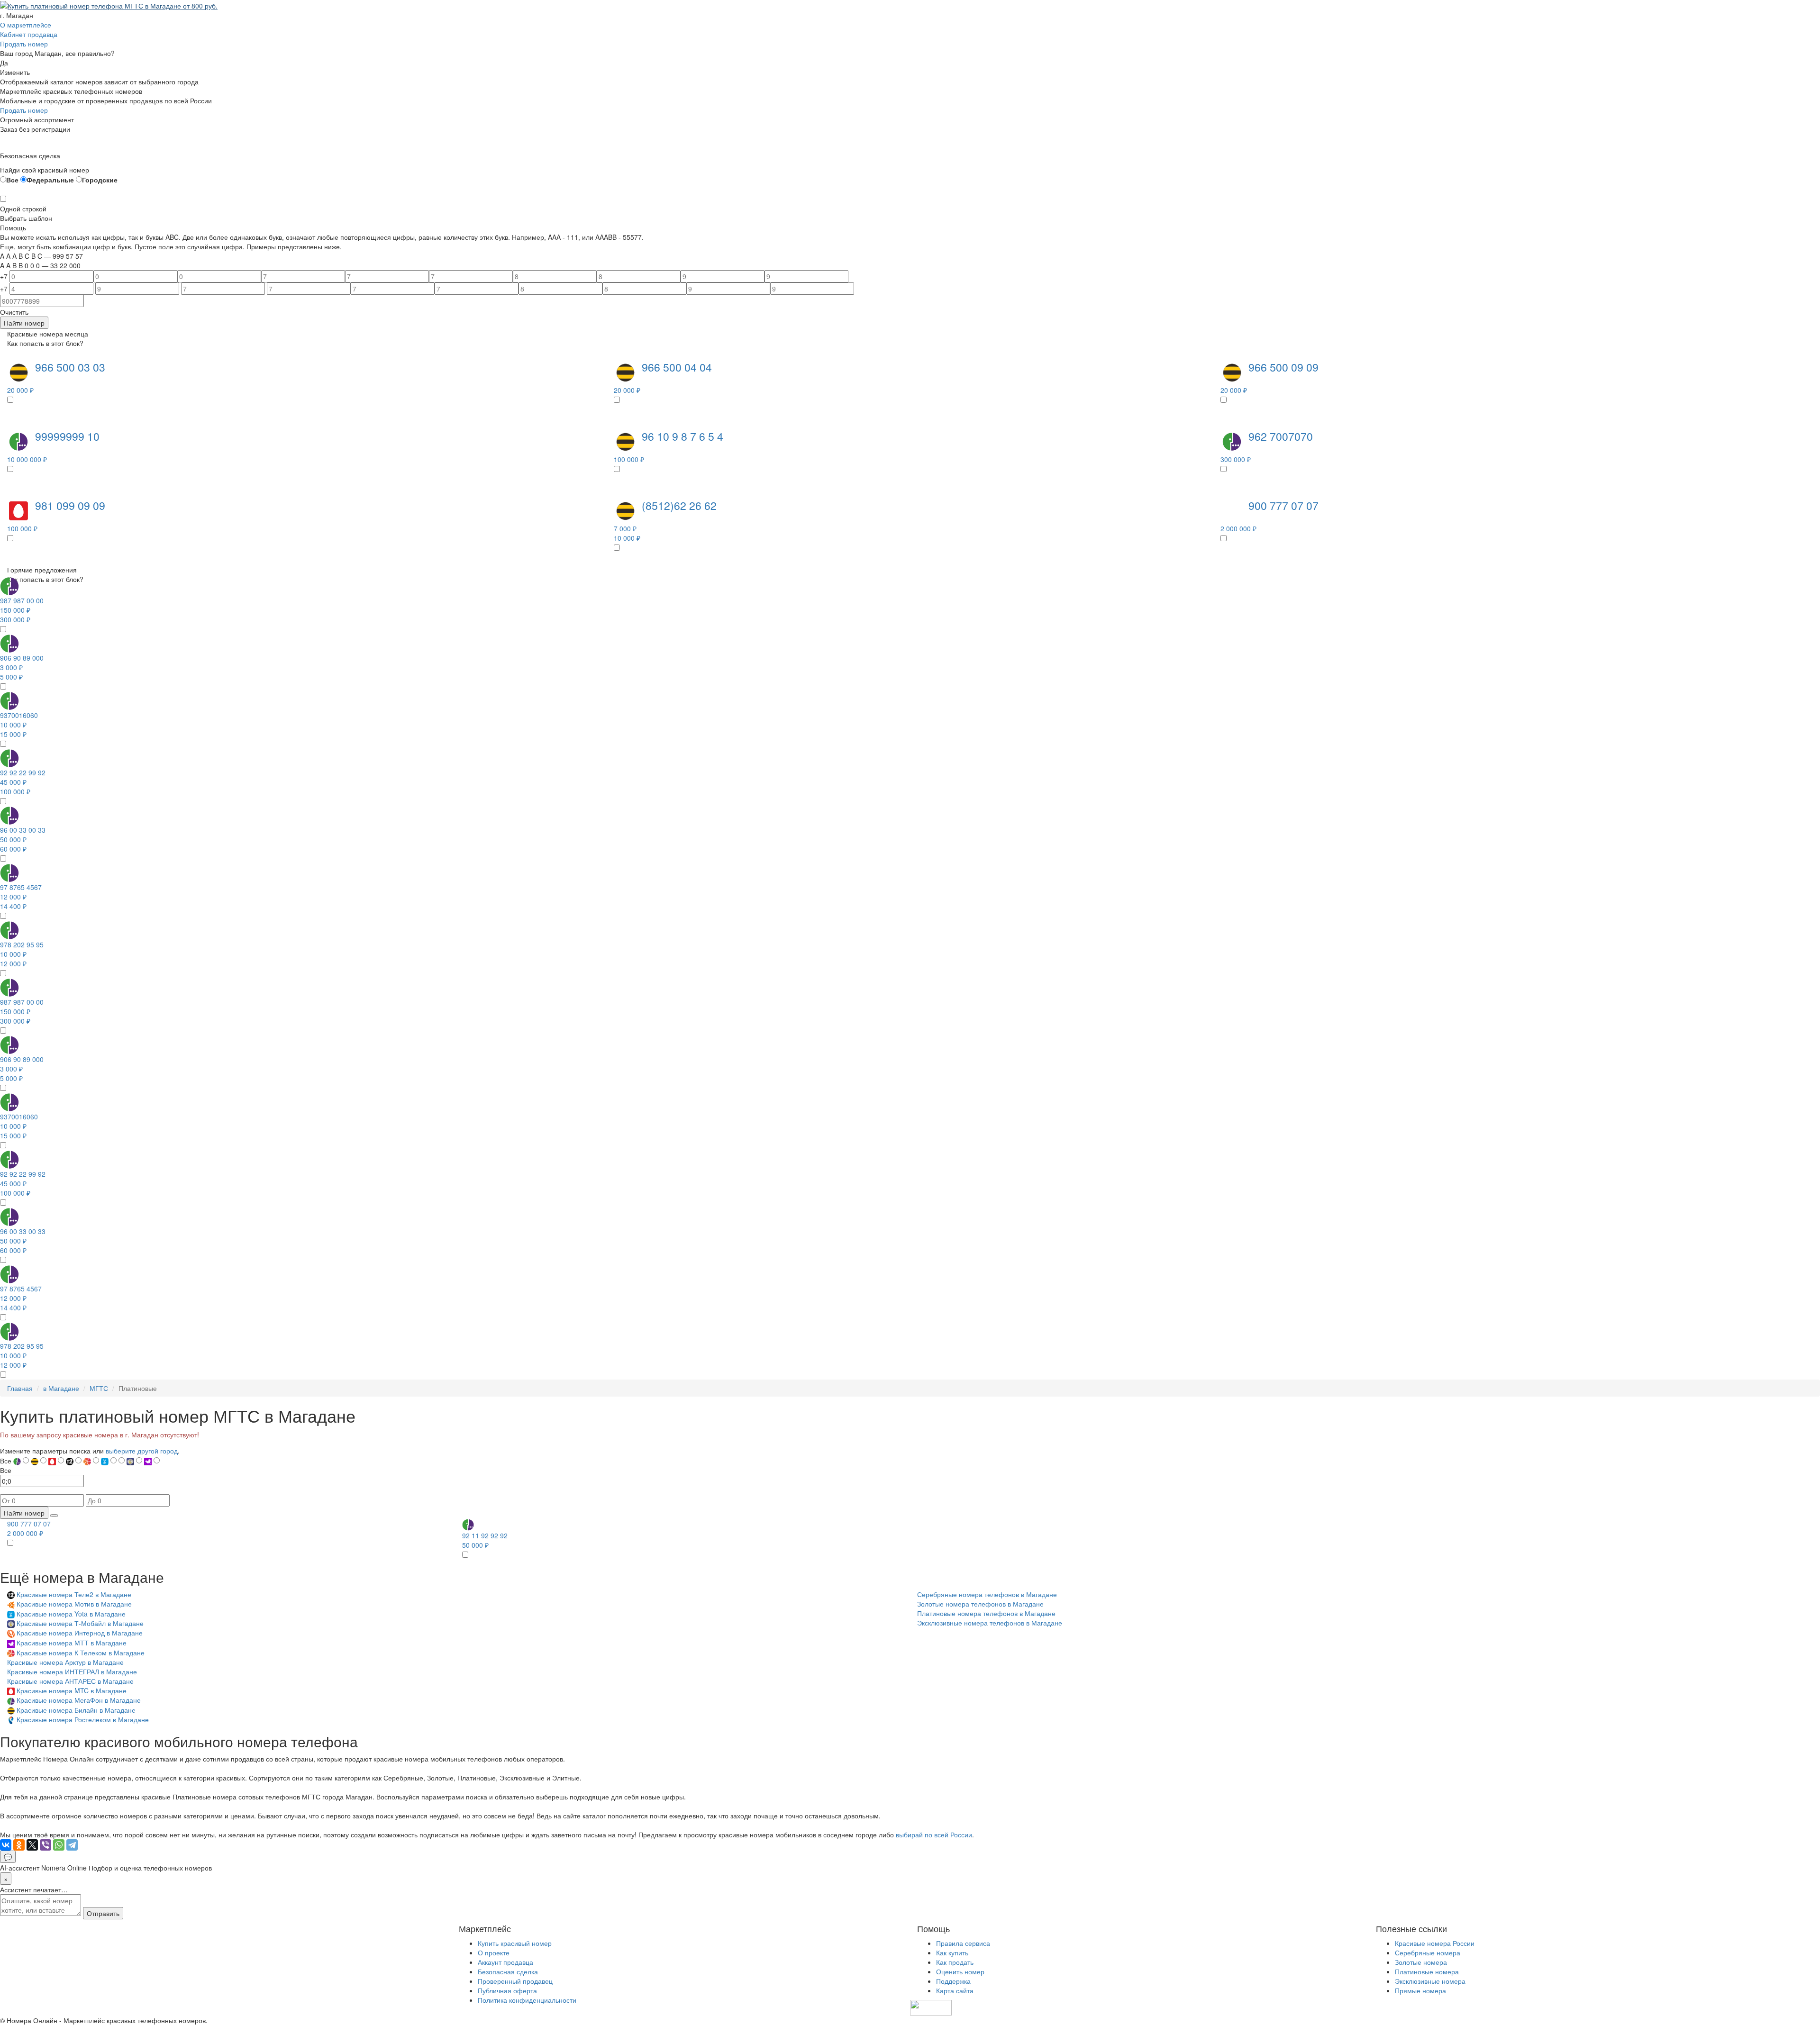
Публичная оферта (507, 1990)
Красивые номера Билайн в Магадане (76, 1710)
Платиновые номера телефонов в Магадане (986, 1613)
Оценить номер (960, 1971)
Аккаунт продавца (505, 1962)
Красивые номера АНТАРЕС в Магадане (70, 1681)
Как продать (955, 1962)
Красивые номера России (1435, 1943)
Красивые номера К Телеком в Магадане (81, 1653)
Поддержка (953, 1981)
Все (12, 180)
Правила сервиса (963, 1943)
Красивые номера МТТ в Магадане (72, 1643)
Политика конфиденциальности (527, 2000)
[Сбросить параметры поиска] (54, 1516)
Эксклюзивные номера (1430, 1981)
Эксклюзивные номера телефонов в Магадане (990, 1623)
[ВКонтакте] (6, 1845)
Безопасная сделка (508, 1971)
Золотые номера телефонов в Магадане (980, 1604)
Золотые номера (1421, 1962)
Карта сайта (955, 1990)
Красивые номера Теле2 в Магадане (74, 1594)
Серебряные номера (1428, 1952)
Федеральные (50, 180)
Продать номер (24, 44)
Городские (100, 180)
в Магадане (61, 1388)
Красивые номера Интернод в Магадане (80, 1633)
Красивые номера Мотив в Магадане (74, 1604)
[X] (32, 1845)
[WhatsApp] (59, 1845)
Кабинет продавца (29, 34)
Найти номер (24, 323)
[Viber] (45, 1845)
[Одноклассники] (19, 1845)
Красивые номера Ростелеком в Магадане (83, 1719)
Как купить (952, 1952)
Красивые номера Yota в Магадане (71, 1614)
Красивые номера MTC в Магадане (72, 1690)
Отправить (103, 1913)
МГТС (99, 1388)
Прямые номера (1420, 1990)
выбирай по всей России (934, 1834)
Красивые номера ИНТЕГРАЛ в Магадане (72, 1671)
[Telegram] (72, 1845)
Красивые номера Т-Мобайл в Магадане (80, 1623)
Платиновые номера (1427, 1971)
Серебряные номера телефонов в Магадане (987, 1594)
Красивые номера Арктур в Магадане (65, 1662)
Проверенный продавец (515, 1981)
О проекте (494, 1952)
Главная (20, 1388)
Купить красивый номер (515, 1943)
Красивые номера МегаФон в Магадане (79, 1700)
